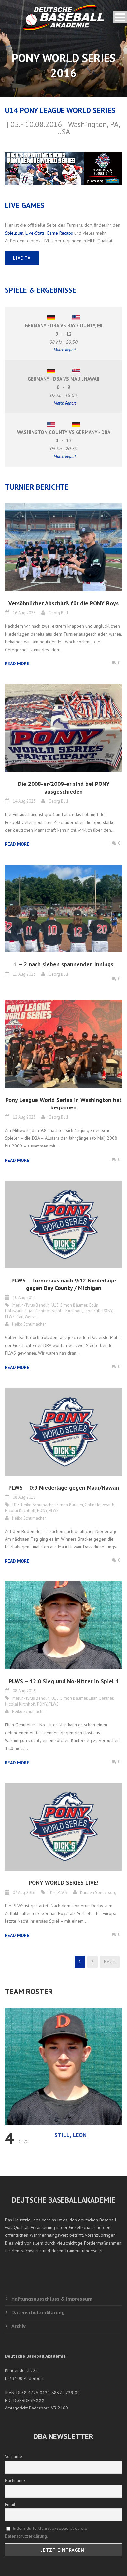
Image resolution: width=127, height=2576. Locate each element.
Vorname (14, 2456)
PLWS (10, 1317)
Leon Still (92, 1311)
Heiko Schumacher (29, 1324)
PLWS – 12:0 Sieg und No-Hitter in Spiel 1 (64, 1681)
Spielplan (14, 233)
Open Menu (120, 17)
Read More (17, 664)
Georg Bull (58, 613)
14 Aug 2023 (24, 801)
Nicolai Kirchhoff (67, 1311)
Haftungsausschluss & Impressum (52, 2299)
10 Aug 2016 (24, 1298)
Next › (110, 1962)
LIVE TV (22, 258)
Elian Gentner (38, 1311)
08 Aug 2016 (24, 1497)
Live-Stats (35, 233)
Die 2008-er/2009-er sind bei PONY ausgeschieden (64, 787)
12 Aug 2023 (24, 1117)
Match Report (65, 350)
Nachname (15, 2480)
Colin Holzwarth (99, 1505)
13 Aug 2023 (24, 974)
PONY (107, 1311)
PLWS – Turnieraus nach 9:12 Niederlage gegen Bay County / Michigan (64, 1284)
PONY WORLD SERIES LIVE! (63, 1882)
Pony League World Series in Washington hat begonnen (64, 1104)
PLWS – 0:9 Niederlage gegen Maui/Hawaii (64, 1488)
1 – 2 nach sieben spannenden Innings (64, 964)
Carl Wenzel (27, 1317)
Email (10, 2504)
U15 (55, 1305)
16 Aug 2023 (24, 613)
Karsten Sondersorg (98, 1892)
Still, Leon (71, 2135)
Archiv (19, 2326)
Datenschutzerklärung (38, 2312)
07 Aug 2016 (24, 1892)
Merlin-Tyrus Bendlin (31, 1305)
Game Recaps (60, 233)
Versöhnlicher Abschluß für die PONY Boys (63, 603)
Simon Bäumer (74, 1305)
